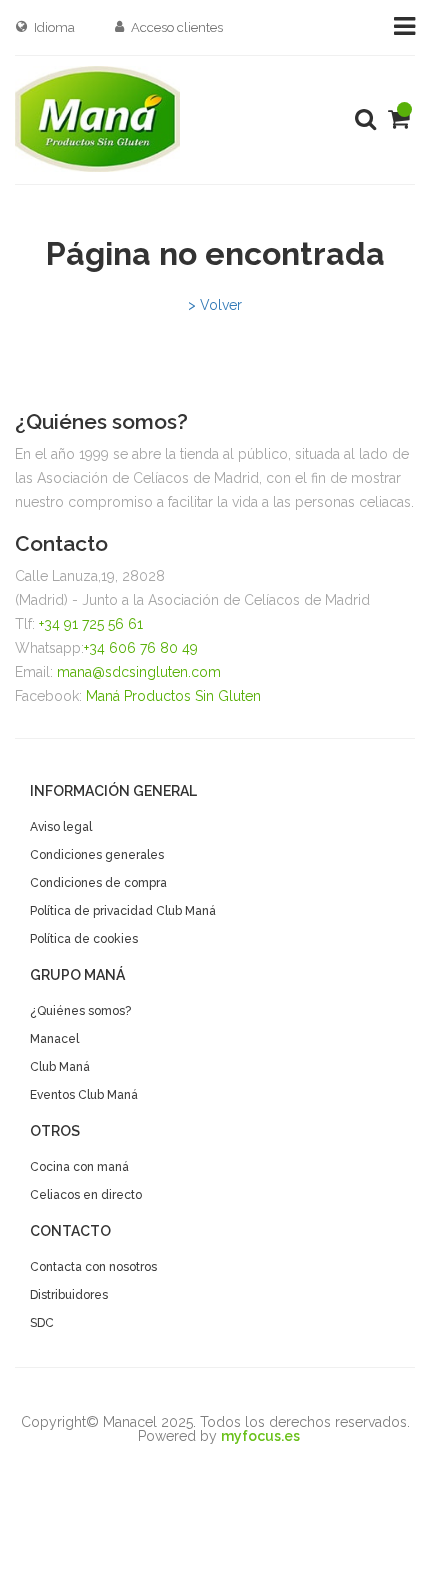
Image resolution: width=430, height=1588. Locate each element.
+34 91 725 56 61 (91, 624)
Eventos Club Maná (84, 1095)
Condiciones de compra (98, 883)
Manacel (54, 1039)
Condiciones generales (97, 855)
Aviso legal (61, 827)
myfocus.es (260, 1436)
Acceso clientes (177, 27)
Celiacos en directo (86, 1195)
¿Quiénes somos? (80, 1011)
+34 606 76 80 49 (141, 648)
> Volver (215, 305)
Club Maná (60, 1067)
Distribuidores (69, 1295)
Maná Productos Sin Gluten (173, 696)
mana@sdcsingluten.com (139, 672)
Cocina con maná (79, 1167)
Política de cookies (84, 939)
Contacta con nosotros (93, 1267)
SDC (42, 1323)
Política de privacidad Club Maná (123, 911)
